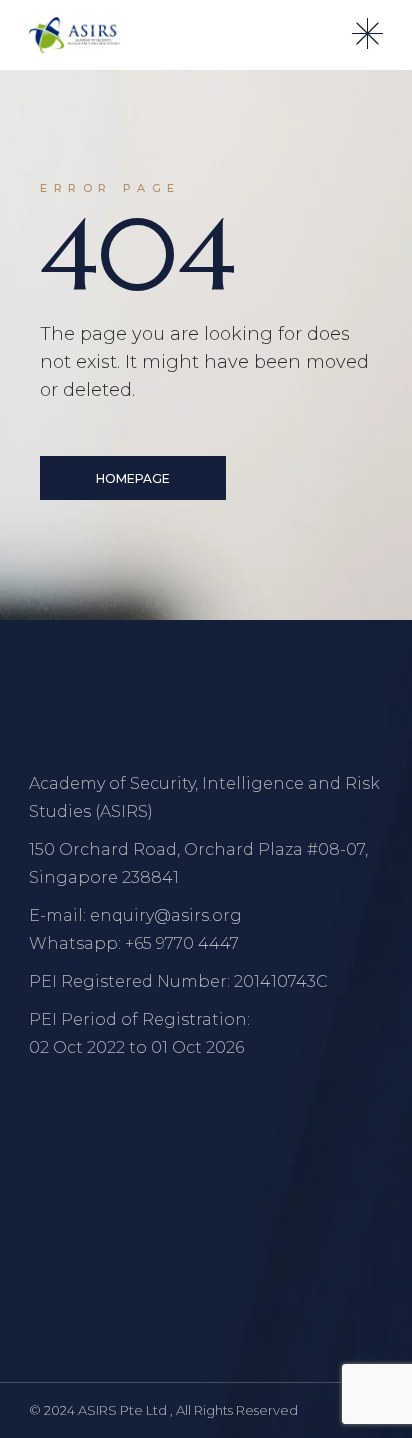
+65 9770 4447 (182, 943)
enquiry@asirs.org (166, 915)
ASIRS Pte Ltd (124, 1410)
